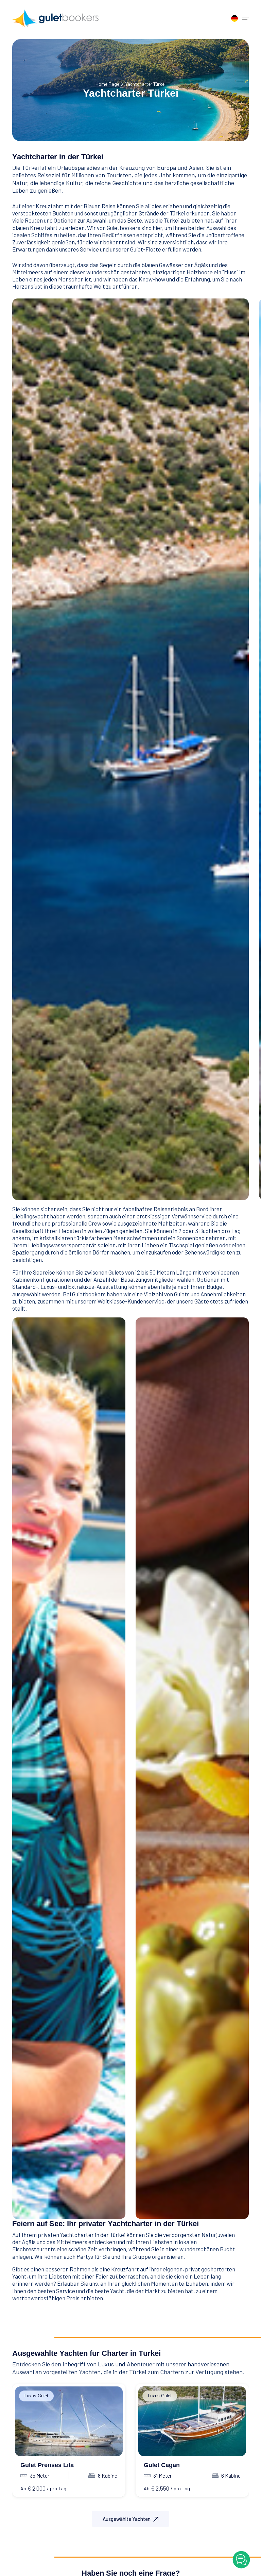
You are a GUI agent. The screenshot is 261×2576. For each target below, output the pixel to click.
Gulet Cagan (162, 2465)
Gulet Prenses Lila (47, 2465)
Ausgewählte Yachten (127, 2519)
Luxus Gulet (36, 2396)
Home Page (107, 84)
